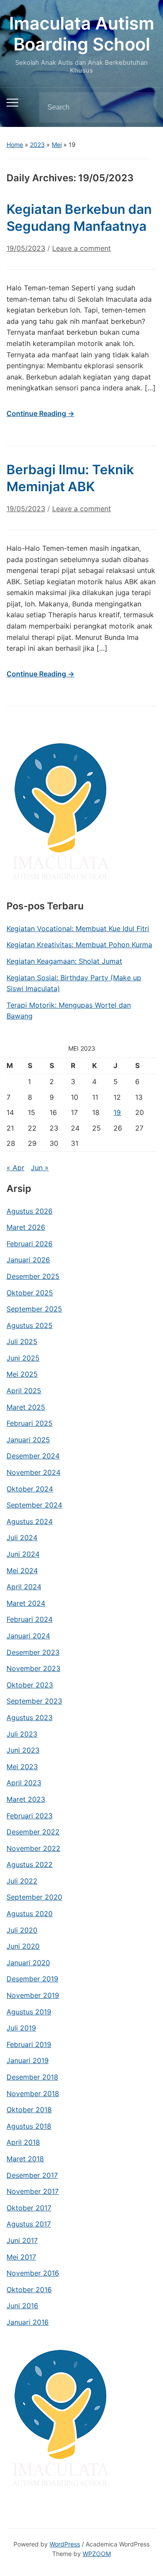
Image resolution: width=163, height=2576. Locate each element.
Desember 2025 (33, 1276)
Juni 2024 (23, 1554)
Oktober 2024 (30, 1489)
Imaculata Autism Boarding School (82, 34)
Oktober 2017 (29, 2208)
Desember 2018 (32, 2077)
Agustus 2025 (30, 1325)
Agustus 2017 (29, 2224)
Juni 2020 (23, 1946)
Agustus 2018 (29, 2126)
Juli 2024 (22, 1538)
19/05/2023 (26, 248)
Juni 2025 (23, 1358)
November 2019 (33, 1995)
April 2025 (24, 1391)
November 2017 (33, 2191)
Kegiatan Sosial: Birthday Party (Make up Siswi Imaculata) (74, 983)
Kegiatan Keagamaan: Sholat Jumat (64, 961)
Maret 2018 (25, 2159)
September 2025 (34, 1309)
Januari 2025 (28, 1440)
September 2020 (34, 1897)
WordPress (65, 2544)
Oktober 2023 (30, 1685)
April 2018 (23, 2142)
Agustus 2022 (30, 1864)
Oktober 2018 (29, 2110)
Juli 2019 (21, 2028)
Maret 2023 (26, 1799)
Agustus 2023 (30, 1717)
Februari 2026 (30, 1244)
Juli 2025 (22, 1341)
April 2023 (24, 1783)
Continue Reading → (40, 413)
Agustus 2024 (30, 1521)
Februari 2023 (30, 1816)
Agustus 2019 (29, 2012)
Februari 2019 (29, 2044)
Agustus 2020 (30, 1914)
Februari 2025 (30, 1423)
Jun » (40, 1168)
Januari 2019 (28, 2060)
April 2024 (24, 1587)
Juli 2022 (22, 1881)
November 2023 (33, 1668)
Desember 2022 (33, 1832)
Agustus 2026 (30, 1211)
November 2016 (33, 2273)
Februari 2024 (30, 1619)
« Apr (15, 1168)
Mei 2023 (22, 1767)
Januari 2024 (28, 1636)
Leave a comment (81, 248)
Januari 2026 (28, 1260)
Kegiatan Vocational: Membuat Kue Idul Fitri (78, 929)
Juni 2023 (23, 1750)
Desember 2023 (33, 1652)
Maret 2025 (26, 1407)
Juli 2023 (22, 1734)
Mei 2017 (21, 2257)
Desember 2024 (33, 1456)
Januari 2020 (28, 1963)
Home (15, 145)
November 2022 (33, 1848)
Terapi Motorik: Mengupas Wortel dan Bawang (69, 1011)
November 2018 (33, 2093)
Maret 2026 (26, 1227)
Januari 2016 (28, 2322)
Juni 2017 (22, 2240)
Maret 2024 (26, 1603)
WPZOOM (97, 2554)
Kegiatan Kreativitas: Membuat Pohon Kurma (79, 945)
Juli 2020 (22, 1930)
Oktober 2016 (29, 2290)
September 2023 (34, 1701)
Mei (57, 145)
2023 (37, 145)
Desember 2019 (32, 1979)
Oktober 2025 (30, 1293)
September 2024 (34, 1505)
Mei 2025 (22, 1374)
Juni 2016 (22, 2306)
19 (117, 1112)
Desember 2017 (32, 2175)
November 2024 (33, 1472)
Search (143, 107)
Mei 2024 (22, 1571)
